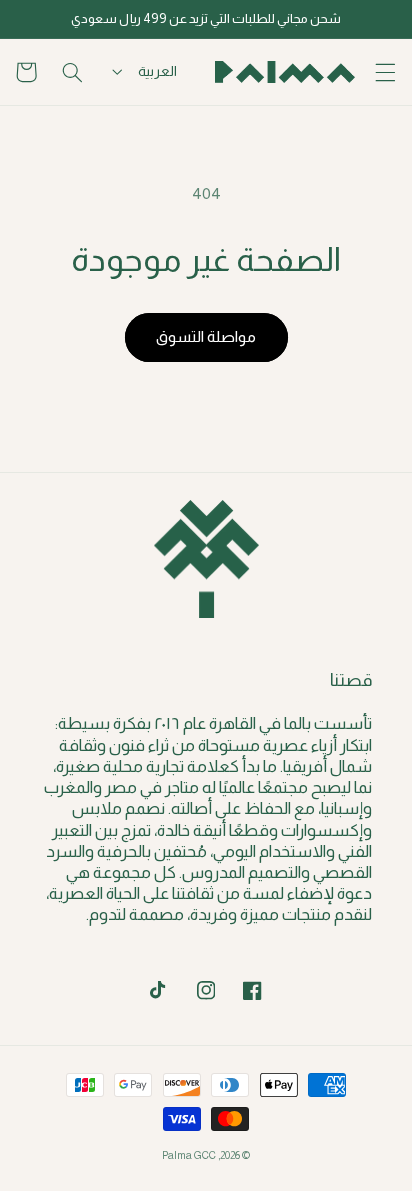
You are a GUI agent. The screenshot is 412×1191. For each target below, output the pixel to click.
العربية (157, 71)
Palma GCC (189, 1155)
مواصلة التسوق (206, 336)
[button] (386, 72)
